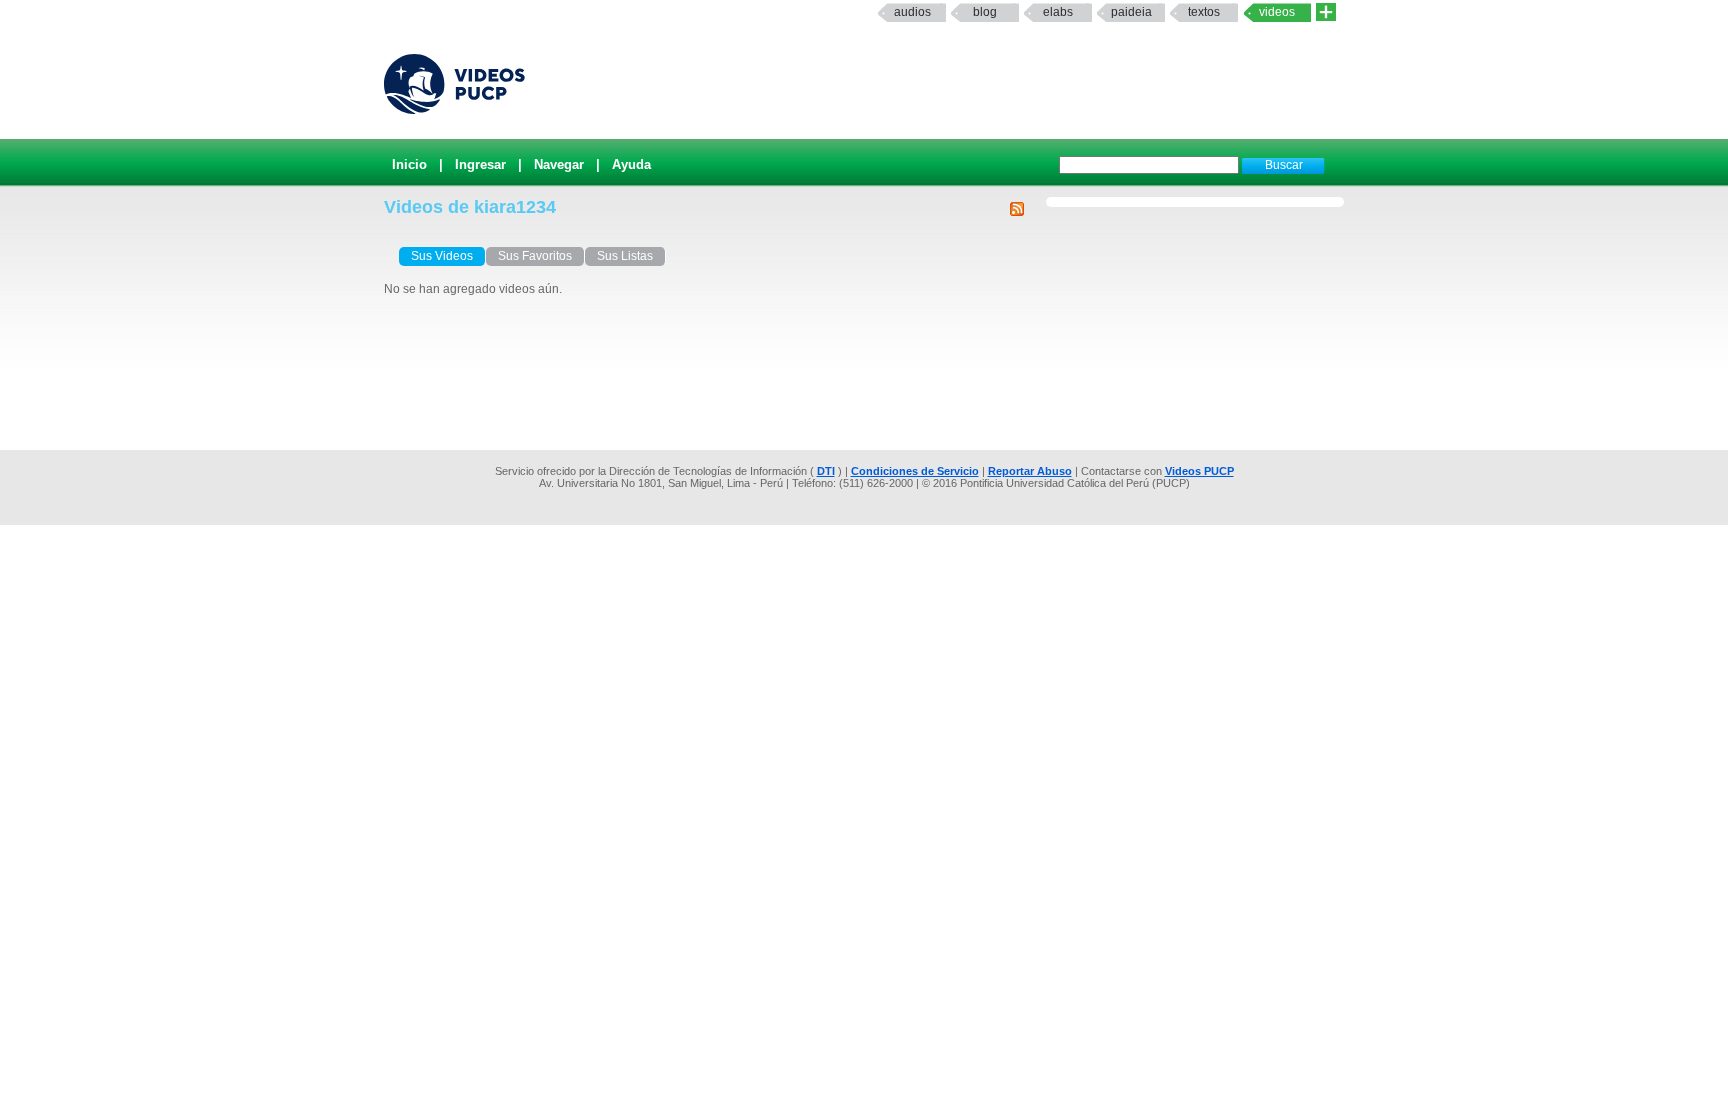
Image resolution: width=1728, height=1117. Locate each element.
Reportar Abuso (1030, 471)
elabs (1058, 12)
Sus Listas (625, 256)
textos (1204, 12)
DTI (826, 471)
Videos (1277, 12)
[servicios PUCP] (1326, 12)
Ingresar (480, 164)
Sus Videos (442, 256)
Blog (985, 12)
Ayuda (631, 164)
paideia (1131, 12)
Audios (912, 12)
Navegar (559, 164)
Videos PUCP (1199, 471)
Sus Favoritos (535, 256)
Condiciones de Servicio (915, 471)
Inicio (409, 164)
